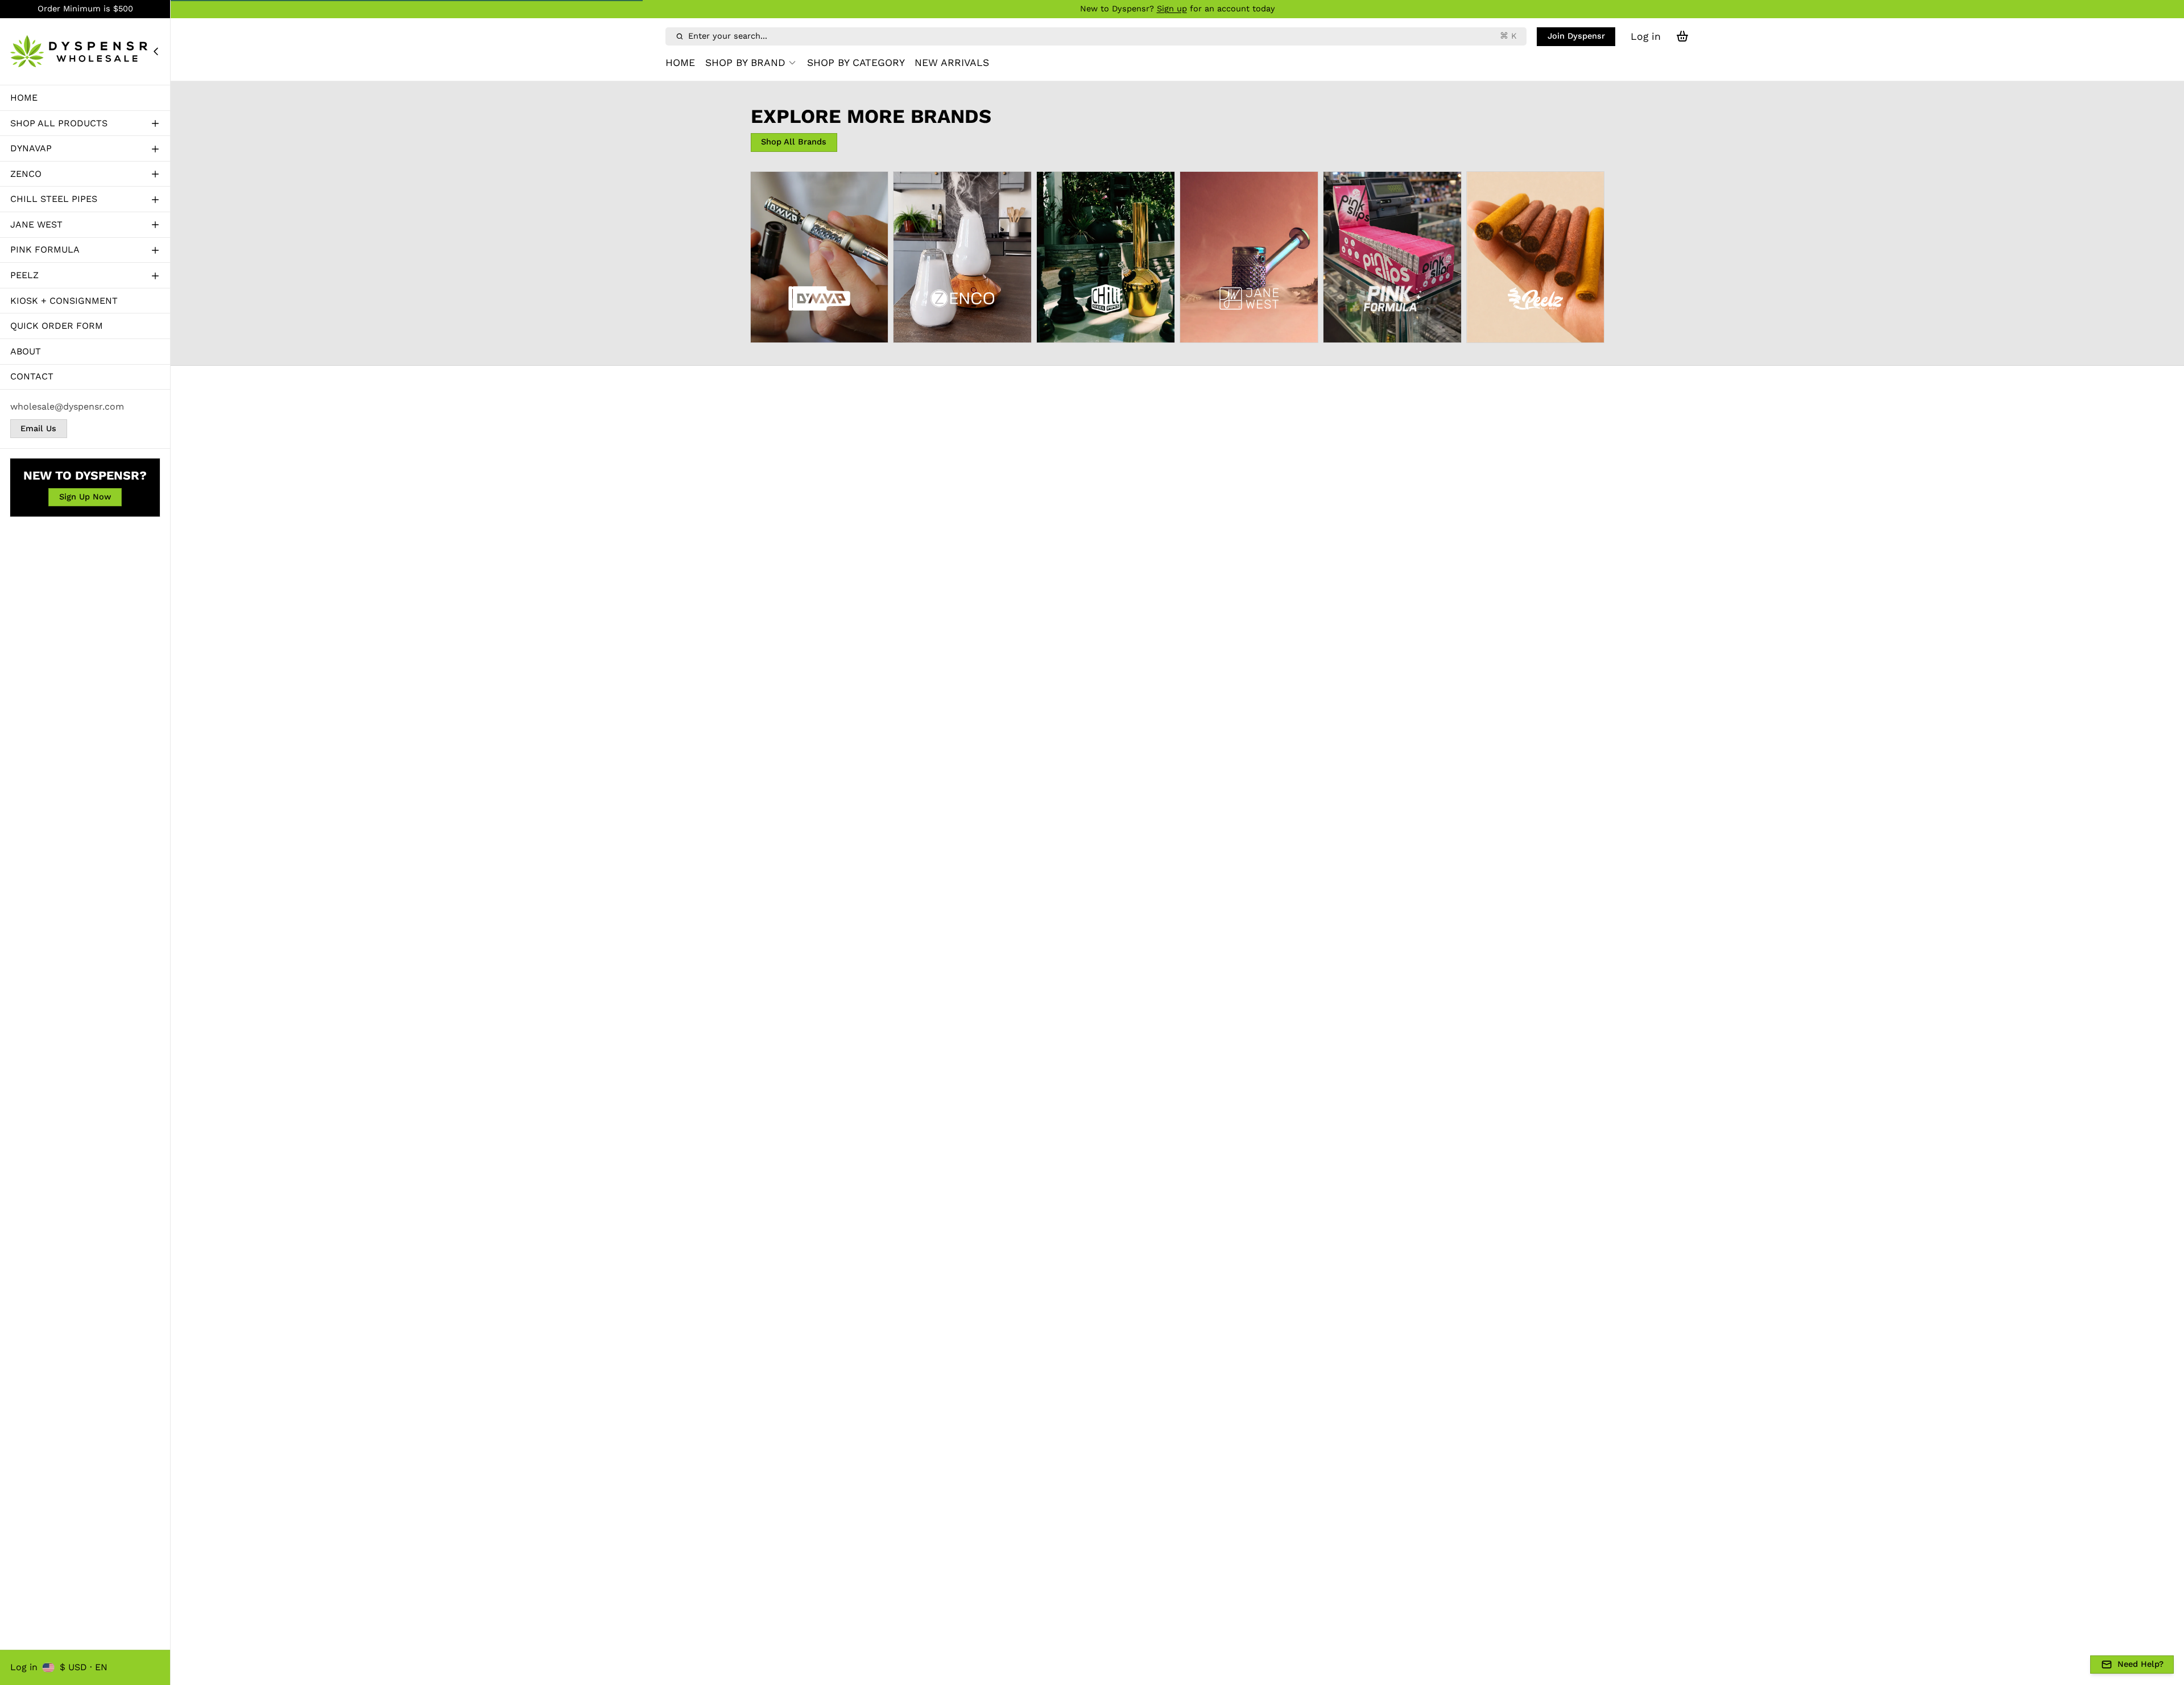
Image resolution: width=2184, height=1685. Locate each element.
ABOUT (26, 351)
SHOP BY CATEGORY (856, 63)
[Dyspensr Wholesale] (81, 51)
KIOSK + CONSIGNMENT (64, 300)
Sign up (1172, 9)
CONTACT (32, 376)
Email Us (38, 428)
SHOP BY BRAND (745, 63)
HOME (24, 97)
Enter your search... (1102, 36)
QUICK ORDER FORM (57, 326)
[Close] (156, 51)
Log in (24, 1667)
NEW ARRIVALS (952, 63)
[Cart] (1682, 36)
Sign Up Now (85, 497)
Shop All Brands (794, 142)
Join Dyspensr (1576, 36)
